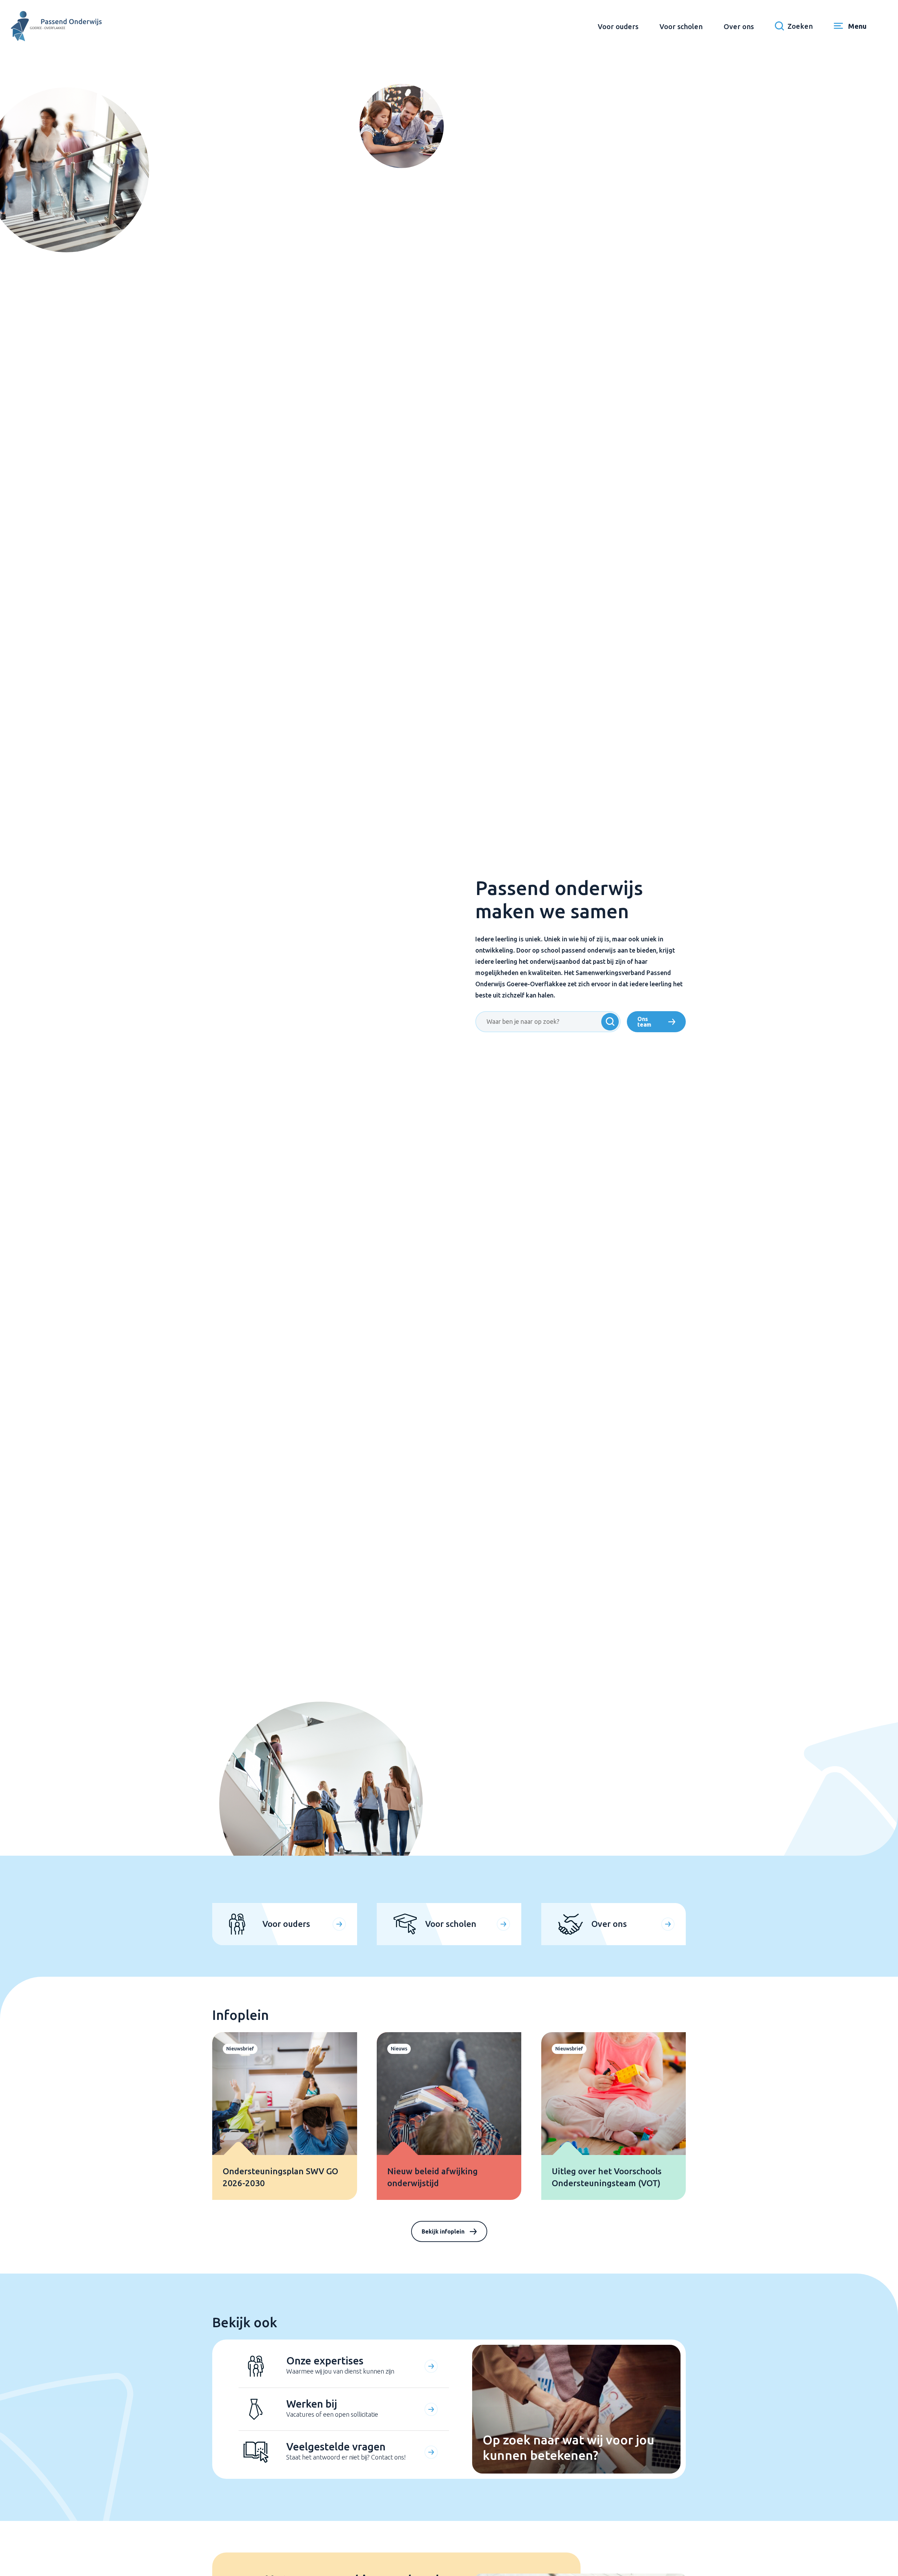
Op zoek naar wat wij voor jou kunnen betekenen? (568, 2447)
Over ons (739, 26)
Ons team (644, 1022)
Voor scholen (681, 26)
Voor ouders (618, 26)
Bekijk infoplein (443, 2231)
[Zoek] (610, 1022)
